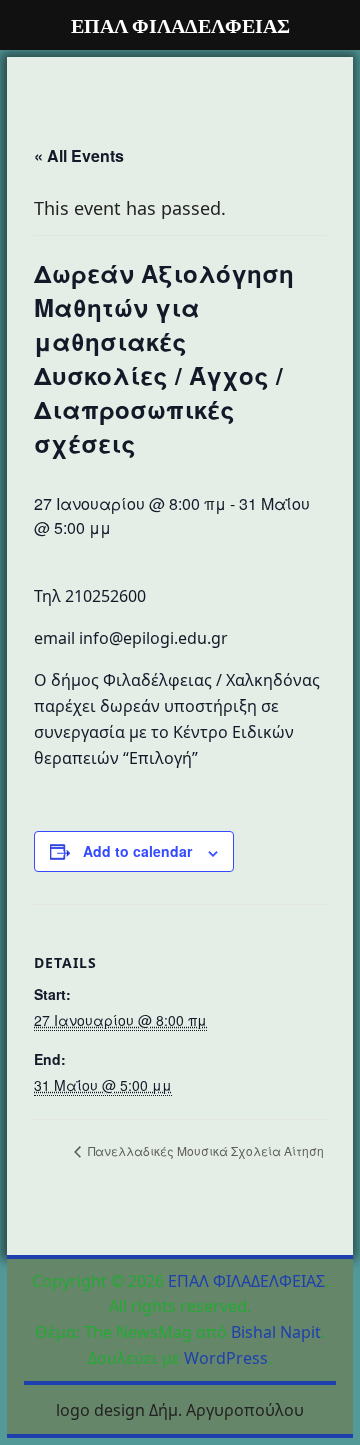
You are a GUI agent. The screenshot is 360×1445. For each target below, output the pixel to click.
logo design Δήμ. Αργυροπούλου (180, 1410)
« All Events (79, 155)
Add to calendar (137, 851)
